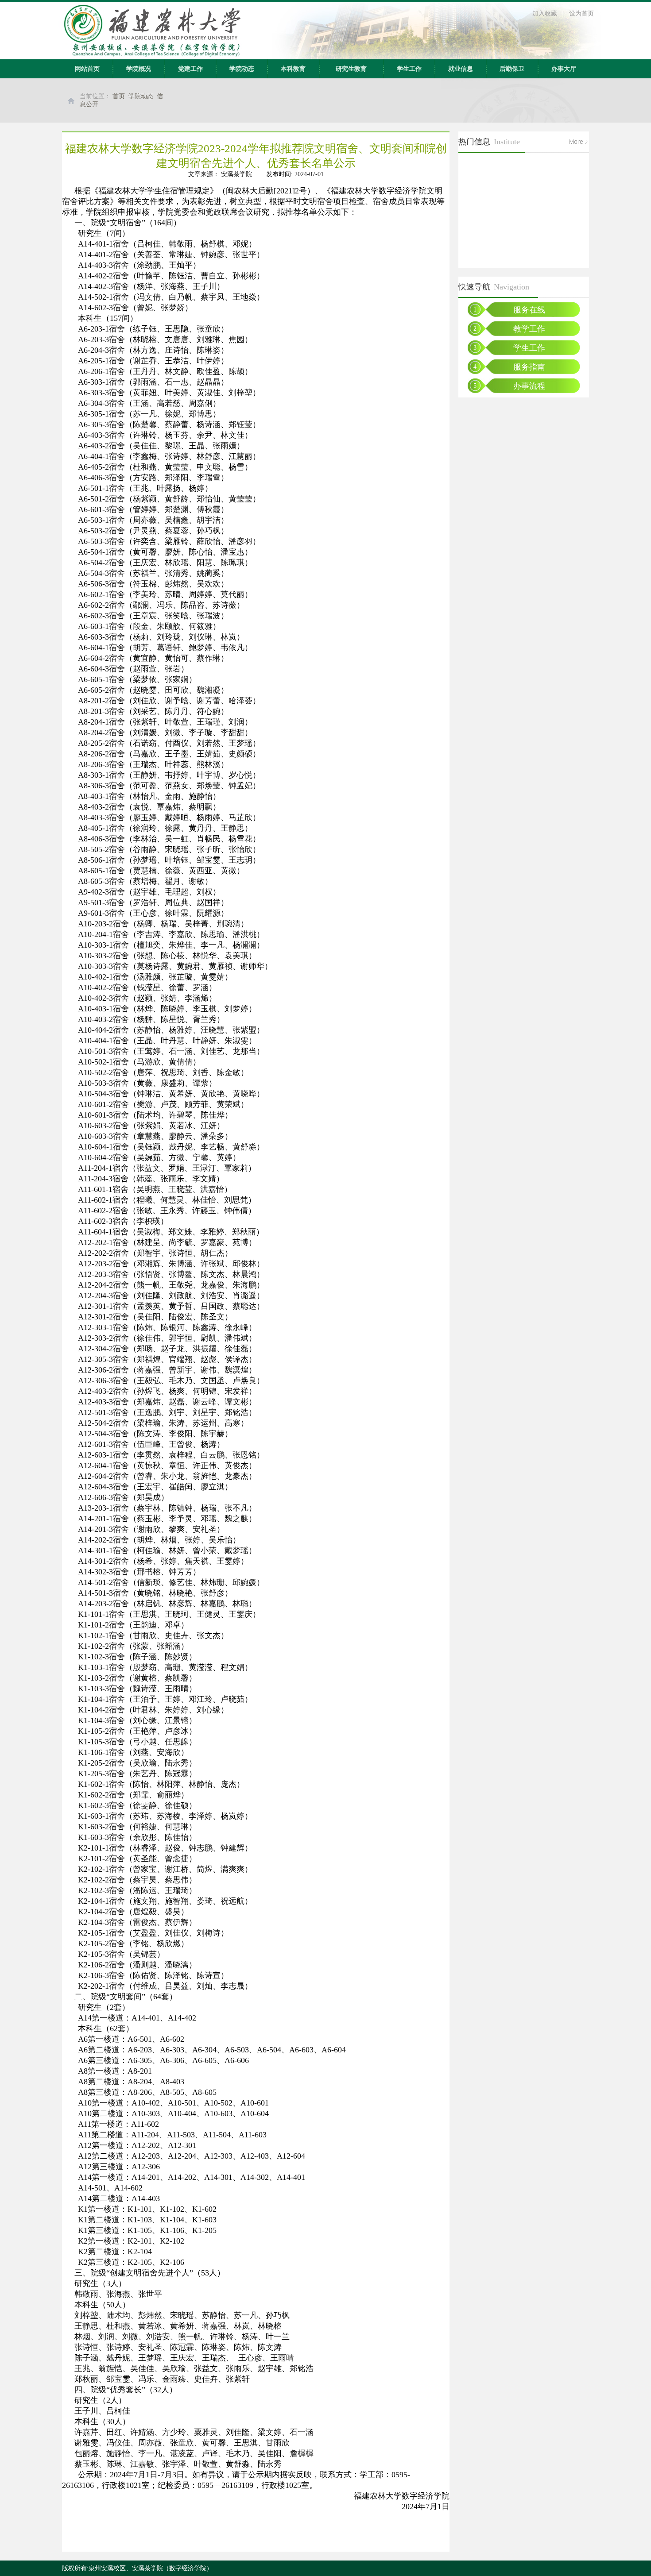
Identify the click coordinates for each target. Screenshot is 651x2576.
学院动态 (242, 69)
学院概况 (139, 69)
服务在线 (529, 310)
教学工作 (529, 329)
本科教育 (293, 69)
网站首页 (87, 69)
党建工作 (190, 69)
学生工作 (409, 69)
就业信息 (461, 69)
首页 (119, 96)
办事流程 (529, 386)
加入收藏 (545, 13)
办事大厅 (564, 69)
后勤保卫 (512, 69)
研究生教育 (351, 69)
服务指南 (529, 367)
